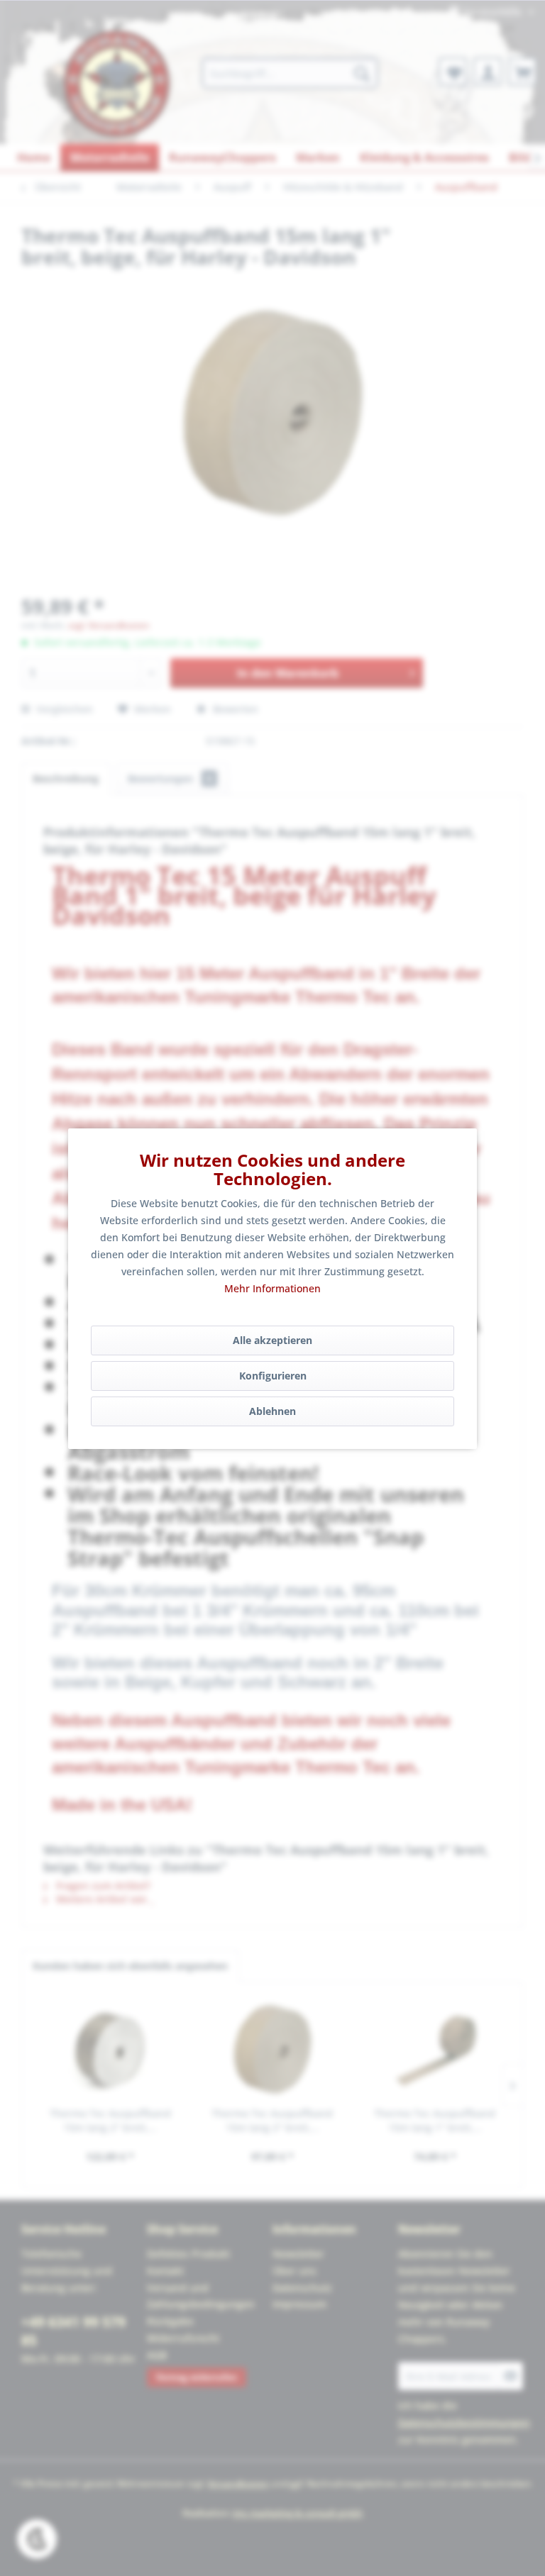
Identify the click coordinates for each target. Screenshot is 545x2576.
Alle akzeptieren (272, 1340)
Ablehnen (272, 1411)
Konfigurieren (273, 1376)
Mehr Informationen (272, 1288)
